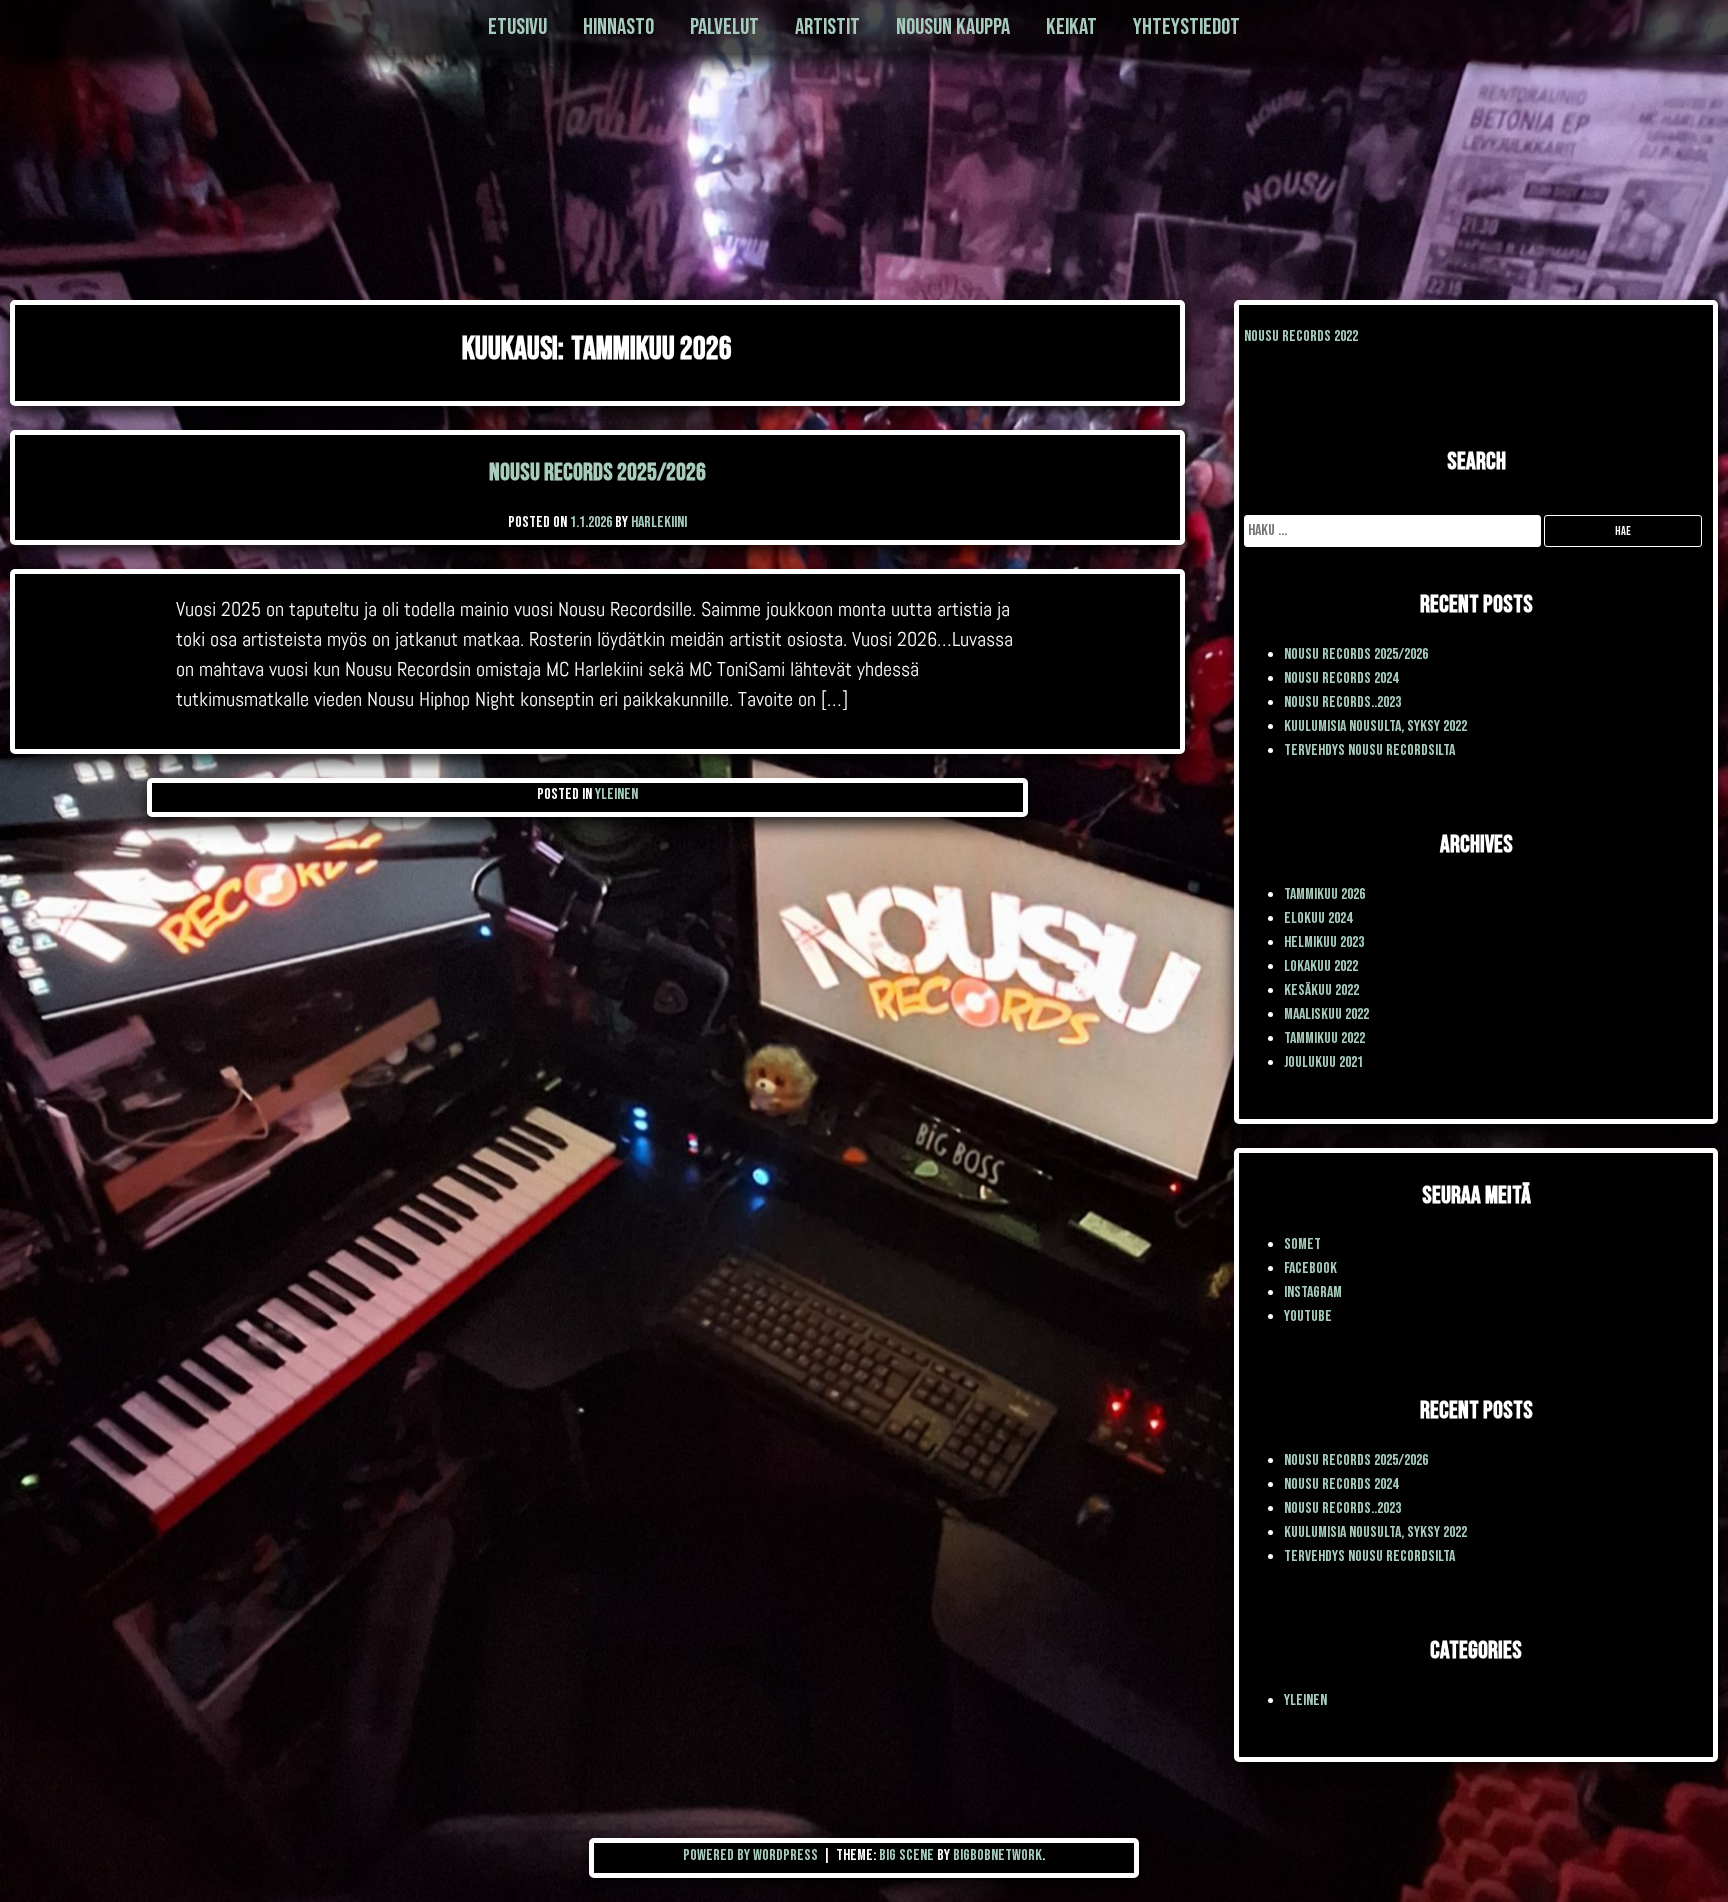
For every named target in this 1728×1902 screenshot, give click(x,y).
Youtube (1308, 1316)
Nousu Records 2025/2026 (597, 472)
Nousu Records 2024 (1341, 678)
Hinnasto (618, 27)
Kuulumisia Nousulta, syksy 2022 (1375, 726)
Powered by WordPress (752, 1855)
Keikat (1071, 27)
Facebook (1310, 1268)
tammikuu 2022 (1324, 1038)
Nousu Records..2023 (1342, 702)
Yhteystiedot (1186, 27)
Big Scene (906, 1855)
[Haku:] (1394, 530)
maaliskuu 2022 (1326, 1014)
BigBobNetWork (997, 1855)
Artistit (827, 27)
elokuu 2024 (1318, 918)
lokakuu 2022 (1321, 966)
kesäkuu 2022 (1321, 990)
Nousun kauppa (953, 27)
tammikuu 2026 (1324, 894)
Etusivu (517, 27)
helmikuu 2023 (1324, 942)
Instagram (1313, 1292)
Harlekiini (659, 522)
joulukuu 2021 (1323, 1062)
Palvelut (724, 27)
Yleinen (616, 794)
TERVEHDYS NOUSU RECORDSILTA (1369, 750)
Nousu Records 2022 (1301, 336)
